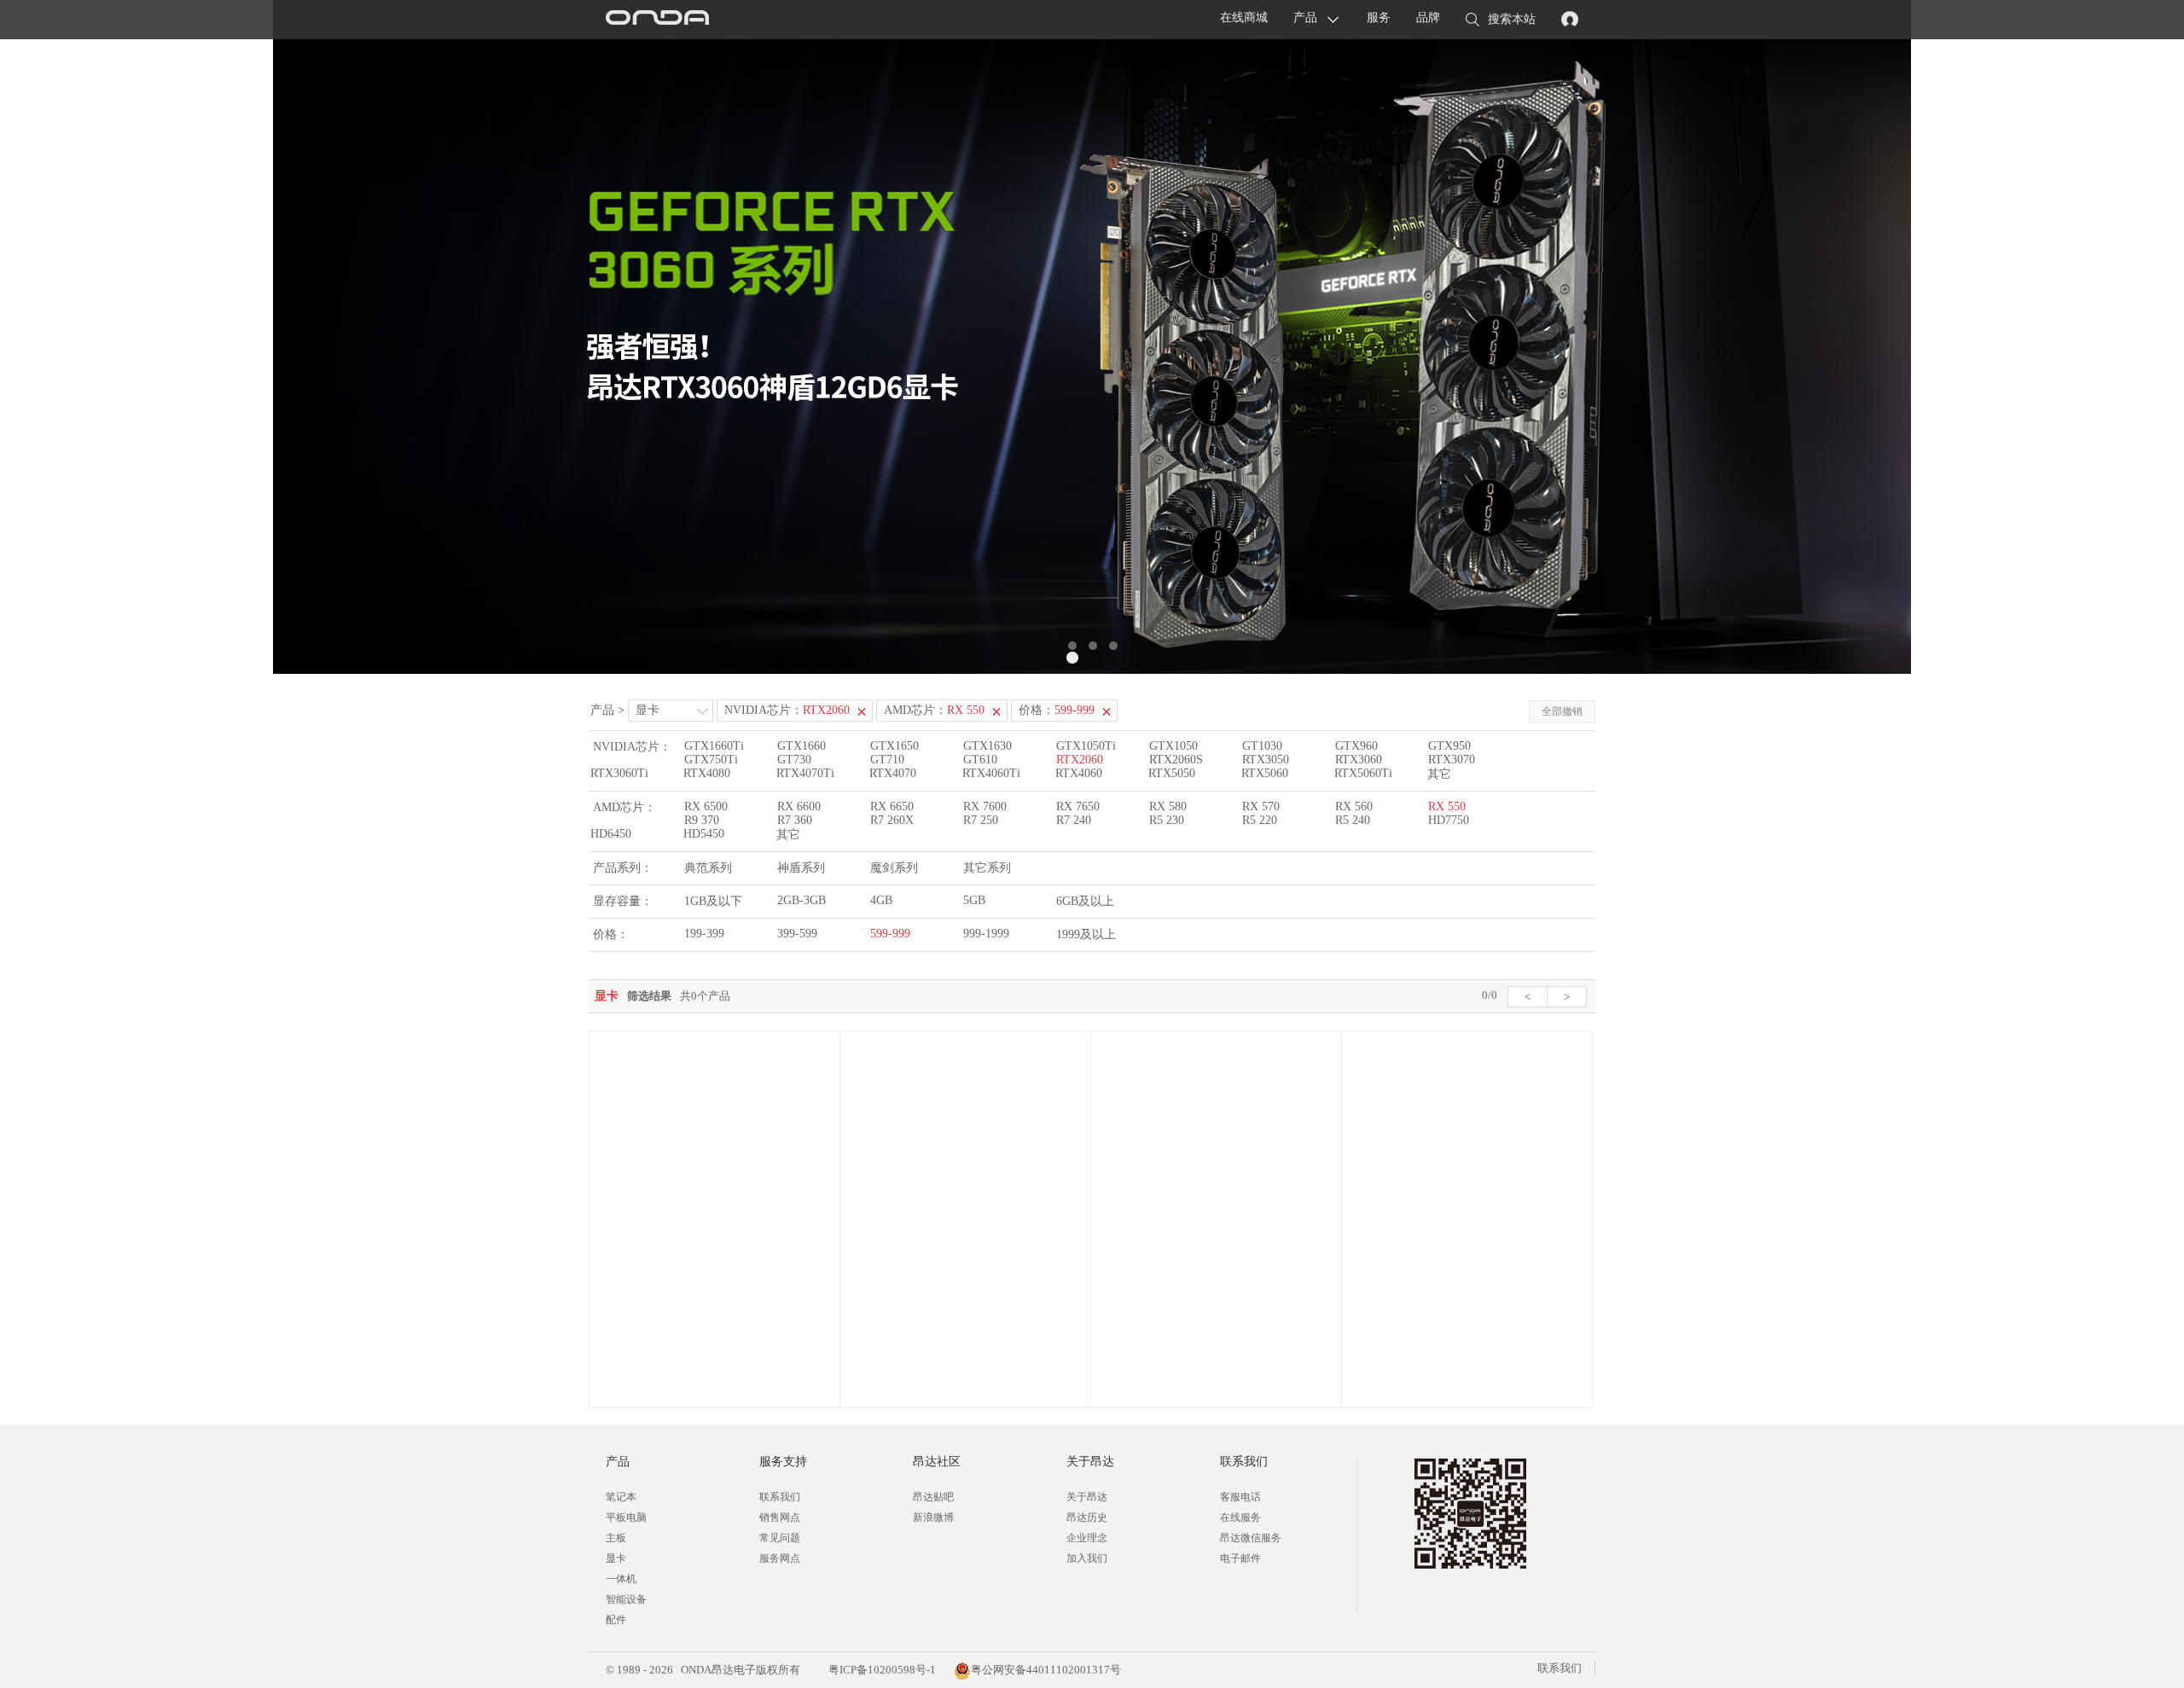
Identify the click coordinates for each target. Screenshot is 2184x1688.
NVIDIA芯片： (787, 710)
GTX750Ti (711, 760)
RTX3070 (1452, 760)
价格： (1057, 710)
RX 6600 (799, 806)
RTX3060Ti (619, 773)
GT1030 (1262, 746)
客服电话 (1240, 1497)
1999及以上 (1086, 934)
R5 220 (1260, 820)
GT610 (980, 760)
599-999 (890, 934)
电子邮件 (1240, 1558)
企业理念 (1087, 1538)
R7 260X (892, 820)
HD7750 (1449, 820)
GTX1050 (1173, 746)
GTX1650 (895, 746)
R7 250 (981, 820)
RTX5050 (1172, 773)
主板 (616, 1538)
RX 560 (1354, 806)
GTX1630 (987, 746)
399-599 (797, 934)
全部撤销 (1562, 711)
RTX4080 (707, 773)
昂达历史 (1087, 1517)
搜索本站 (1512, 19)
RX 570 (1261, 806)
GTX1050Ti (1086, 746)
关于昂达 (1087, 1497)
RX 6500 (706, 806)
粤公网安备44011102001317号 (1046, 1670)
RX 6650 (892, 806)
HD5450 (704, 834)
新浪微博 (933, 1517)
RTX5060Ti (1363, 773)
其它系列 (987, 868)
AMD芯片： (934, 710)
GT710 (887, 760)
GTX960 (1356, 746)
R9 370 (702, 820)
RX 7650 (1078, 806)
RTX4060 (1079, 773)
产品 (1305, 17)
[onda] (657, 20)
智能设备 (626, 1599)
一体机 (621, 1579)
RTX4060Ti (991, 773)
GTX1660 (802, 746)
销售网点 (780, 1517)
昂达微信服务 (1251, 1538)
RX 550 (1447, 806)
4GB (881, 900)
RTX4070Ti (805, 773)
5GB (974, 900)
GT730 (794, 760)
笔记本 (621, 1497)
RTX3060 (1359, 760)
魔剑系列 (894, 868)
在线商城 (1244, 17)
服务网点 (780, 1558)
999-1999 (986, 934)
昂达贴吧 (933, 1497)
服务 (1379, 17)
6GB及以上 (1085, 901)
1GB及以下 (713, 901)
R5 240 (1353, 820)
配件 (616, 1620)
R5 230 (1167, 820)
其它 (1439, 774)
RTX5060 (1265, 773)
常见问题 (780, 1538)
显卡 (648, 710)
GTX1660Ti (714, 746)
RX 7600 (985, 806)
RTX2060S (1176, 760)
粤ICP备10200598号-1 (881, 1670)
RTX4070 (893, 773)
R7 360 (795, 820)
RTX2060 (1080, 760)
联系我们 (780, 1497)
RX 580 (1168, 806)
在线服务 (1240, 1517)
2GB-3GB (802, 900)
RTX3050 (1266, 760)
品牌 (1428, 17)
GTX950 (1449, 746)
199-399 (704, 934)
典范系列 (708, 868)
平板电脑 (626, 1517)
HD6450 (611, 834)
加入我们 (1087, 1558)
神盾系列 (801, 868)
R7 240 (1074, 820)
